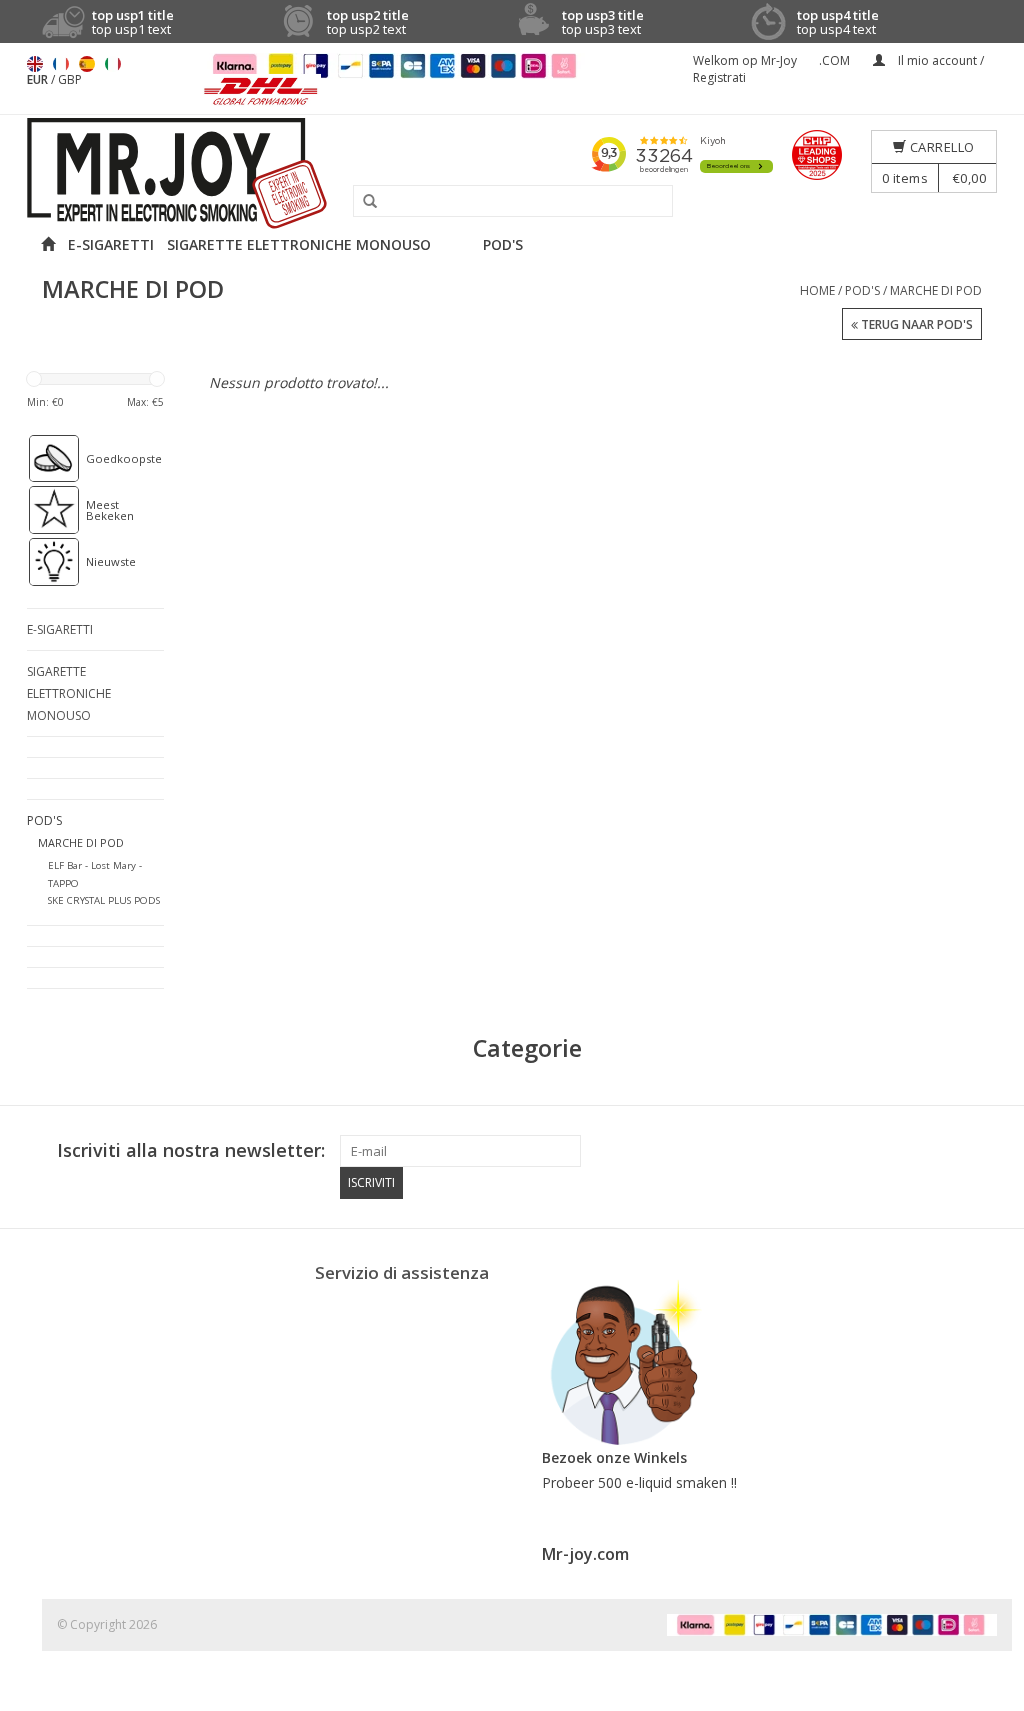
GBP (70, 79)
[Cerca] (363, 202)
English (35, 64)
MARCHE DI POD (936, 290)
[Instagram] (981, 1151)
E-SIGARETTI (111, 244)
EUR (39, 79)
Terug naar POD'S (915, 324)
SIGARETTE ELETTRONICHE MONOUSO (299, 244)
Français (61, 64)
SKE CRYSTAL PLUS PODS (104, 900)
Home (817, 290)
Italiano (113, 64)
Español (87, 64)
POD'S (503, 244)
